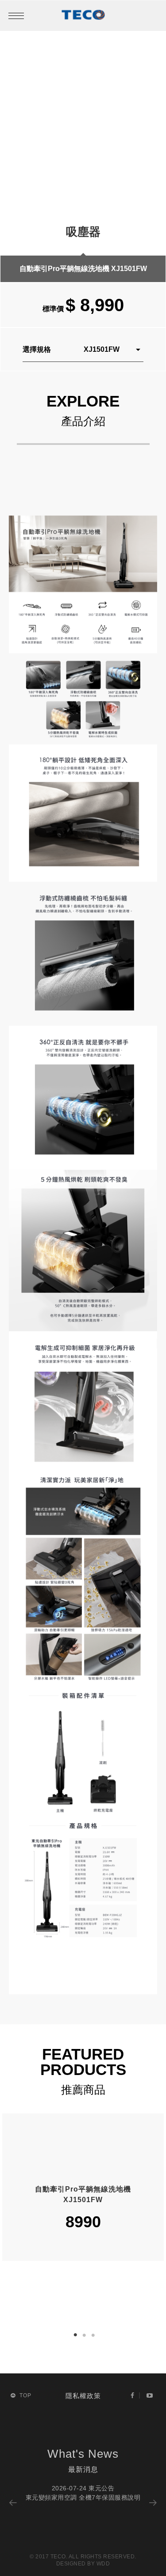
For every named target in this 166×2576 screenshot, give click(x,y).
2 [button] (85, 2336)
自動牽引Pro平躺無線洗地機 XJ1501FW (83, 269)
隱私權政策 (83, 2396)
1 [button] (75, 2335)
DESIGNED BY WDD (83, 2564)
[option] (83, 155)
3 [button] (94, 2336)
